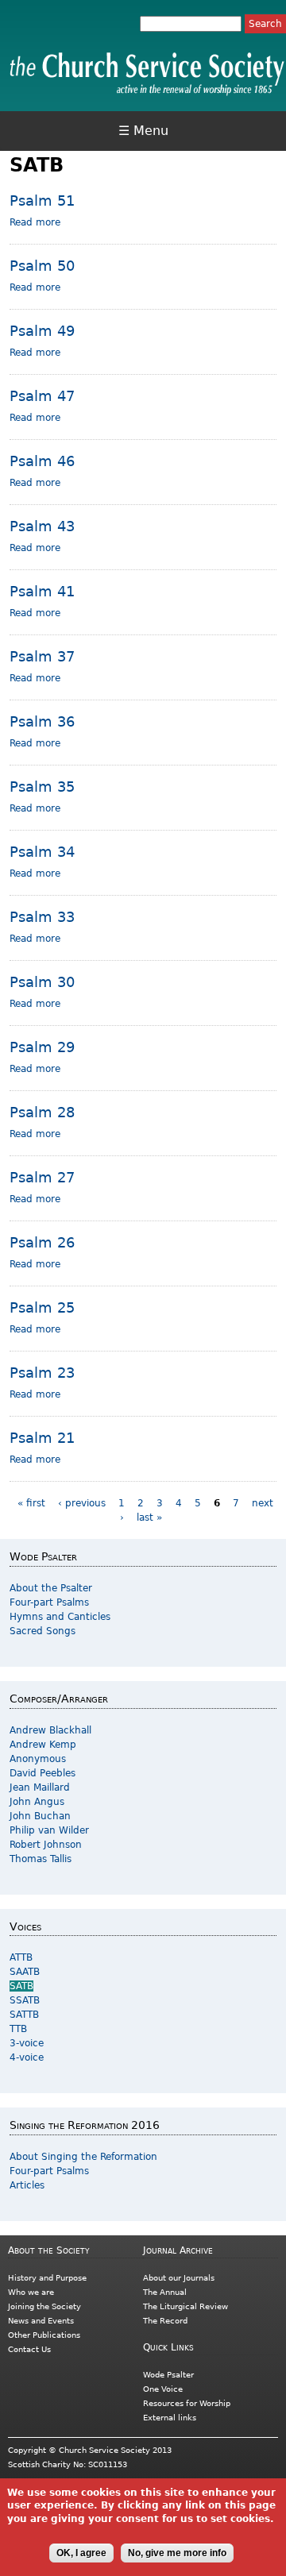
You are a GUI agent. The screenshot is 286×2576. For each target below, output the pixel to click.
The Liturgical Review (186, 2306)
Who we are (31, 2292)
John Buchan (40, 1816)
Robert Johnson (46, 1845)
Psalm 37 (42, 656)
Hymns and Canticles (60, 1617)
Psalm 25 (42, 1307)
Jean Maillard (40, 1787)
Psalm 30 (42, 982)
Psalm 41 (42, 591)
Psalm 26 (42, 1242)
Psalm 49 (42, 331)
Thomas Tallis (41, 1859)
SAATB (25, 1972)
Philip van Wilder (49, 1830)
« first (31, 1503)
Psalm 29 (42, 1047)
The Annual (165, 2292)
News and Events (41, 2321)
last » (149, 1517)
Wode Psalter (168, 2375)
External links (170, 2418)
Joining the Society (44, 2306)
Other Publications (44, 2335)
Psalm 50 (42, 266)
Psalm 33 (42, 917)
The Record (165, 2321)
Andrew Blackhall (50, 1730)
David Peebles (43, 1773)
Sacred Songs (43, 1631)
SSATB (25, 2000)
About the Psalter (51, 1588)
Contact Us (29, 2349)
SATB (21, 1986)
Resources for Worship (187, 2403)
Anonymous (38, 1759)
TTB (18, 2029)
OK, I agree (81, 2553)
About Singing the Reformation (83, 2157)
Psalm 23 (42, 1373)
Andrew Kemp (43, 1745)
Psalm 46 (42, 461)
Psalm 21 (42, 1438)
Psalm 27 (42, 1177)
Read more (35, 222)
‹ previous (82, 1503)
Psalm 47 (42, 396)
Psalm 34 (42, 852)
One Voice (163, 2389)
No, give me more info (177, 2553)
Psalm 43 (42, 526)
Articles (27, 2185)
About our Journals (179, 2278)
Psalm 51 (42, 201)
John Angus (37, 1802)
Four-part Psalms (49, 1602)
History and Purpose (47, 2278)
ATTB (21, 1957)
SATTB (24, 2015)
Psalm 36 (42, 721)
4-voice (27, 2057)
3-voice (27, 2043)
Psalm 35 (42, 787)
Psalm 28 (42, 1112)
